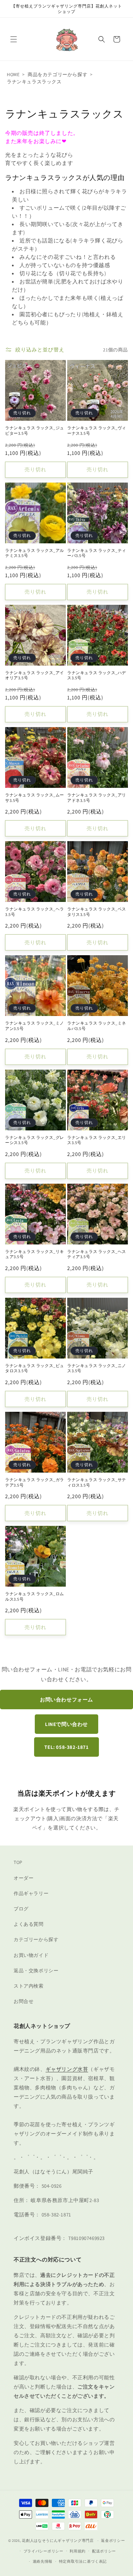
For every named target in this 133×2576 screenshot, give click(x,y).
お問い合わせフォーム (66, 1700)
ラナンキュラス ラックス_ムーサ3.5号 (35, 798)
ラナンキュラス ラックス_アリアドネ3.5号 (97, 798)
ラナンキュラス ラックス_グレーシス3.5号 (35, 1140)
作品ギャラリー (31, 1893)
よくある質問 (29, 1924)
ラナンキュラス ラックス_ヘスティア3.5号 (97, 1254)
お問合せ (24, 2001)
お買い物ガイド (31, 1955)
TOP (18, 1862)
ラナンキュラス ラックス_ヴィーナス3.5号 (97, 430)
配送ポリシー (104, 2551)
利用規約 (78, 2551)
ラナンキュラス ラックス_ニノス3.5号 (97, 1368)
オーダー (24, 1878)
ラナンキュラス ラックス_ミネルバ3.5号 (97, 1026)
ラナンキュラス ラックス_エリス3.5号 (97, 1140)
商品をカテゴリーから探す (57, 74)
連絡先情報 (43, 2561)
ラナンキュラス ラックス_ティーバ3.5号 (97, 553)
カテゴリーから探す (36, 1939)
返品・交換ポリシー (36, 1971)
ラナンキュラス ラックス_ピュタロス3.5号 (35, 1368)
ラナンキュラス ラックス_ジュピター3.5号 (35, 430)
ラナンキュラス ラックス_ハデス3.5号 (97, 675)
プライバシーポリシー (43, 2551)
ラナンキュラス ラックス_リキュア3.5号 (35, 1254)
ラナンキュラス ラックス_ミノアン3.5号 (35, 1026)
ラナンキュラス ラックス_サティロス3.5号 (97, 1482)
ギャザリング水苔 (67, 2069)
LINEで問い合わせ (66, 1724)
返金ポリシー (113, 2540)
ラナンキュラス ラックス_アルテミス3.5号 (35, 553)
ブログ (21, 1909)
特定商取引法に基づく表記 (83, 2561)
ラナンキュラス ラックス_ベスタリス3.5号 (97, 912)
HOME (13, 74)
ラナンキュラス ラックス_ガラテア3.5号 (35, 1482)
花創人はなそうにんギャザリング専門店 (58, 2540)
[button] (14, 39)
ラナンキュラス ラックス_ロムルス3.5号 (35, 1596)
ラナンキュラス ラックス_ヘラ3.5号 (35, 912)
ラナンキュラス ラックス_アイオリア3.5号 (35, 675)
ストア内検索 (29, 1986)
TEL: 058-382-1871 (66, 1747)
